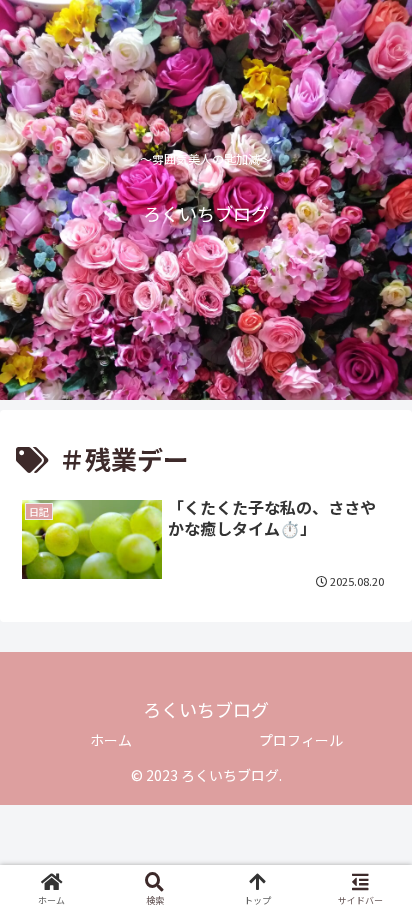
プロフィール (301, 740)
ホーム (111, 740)
